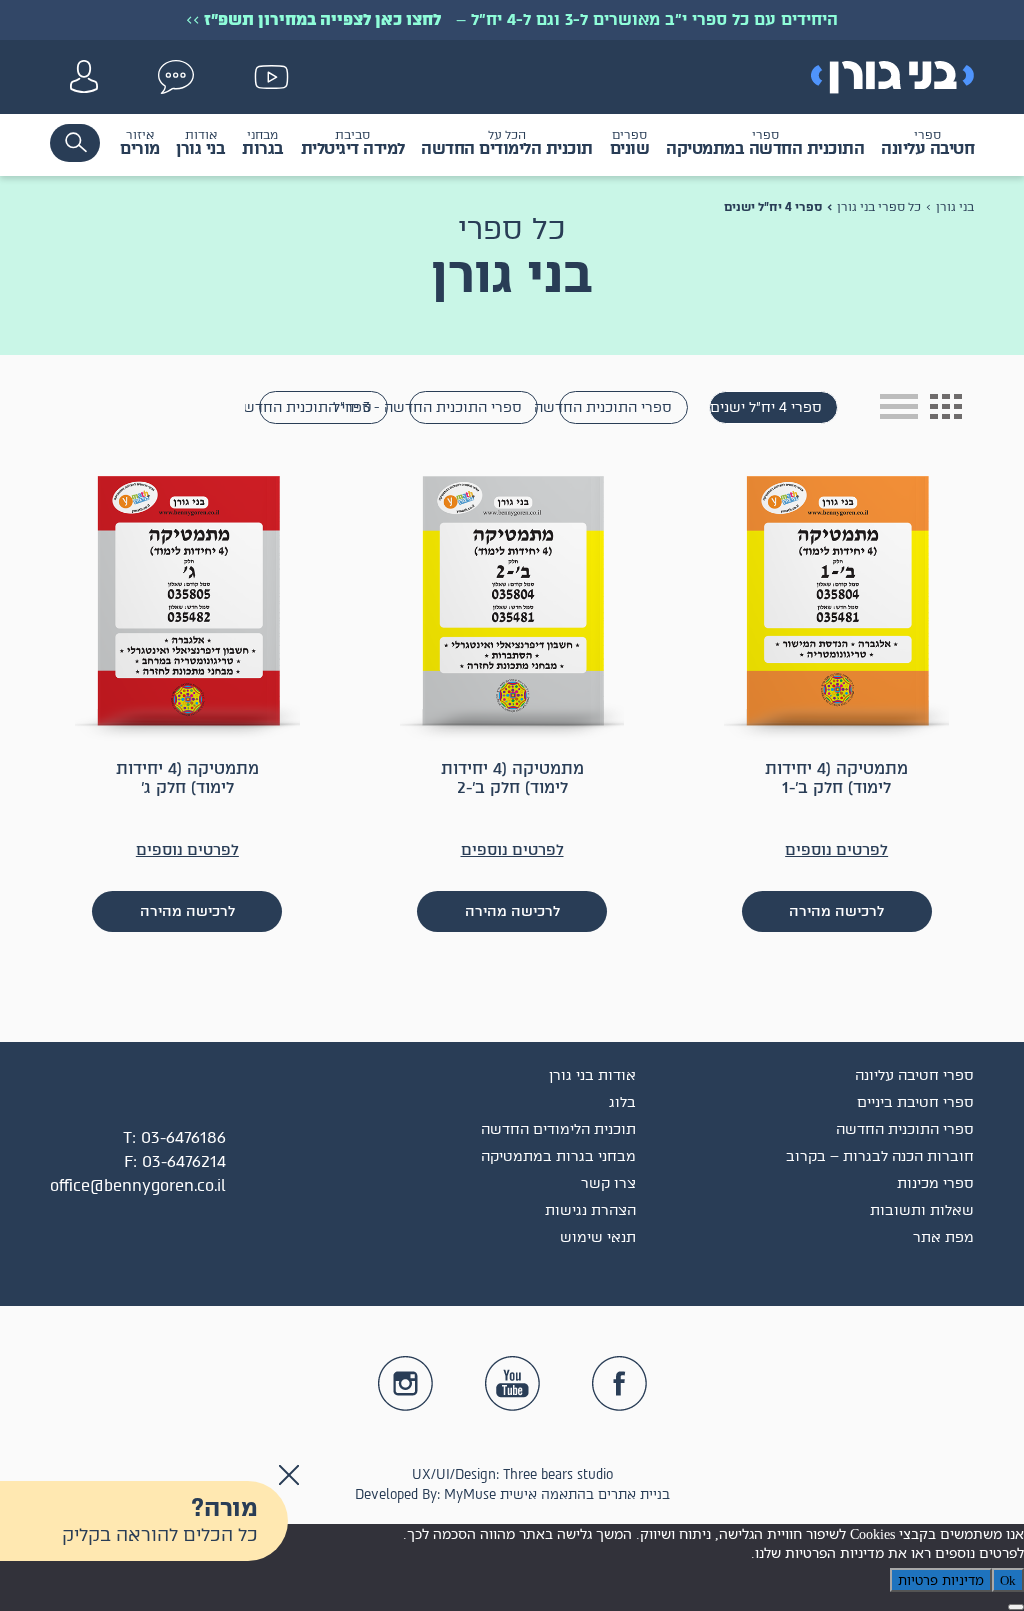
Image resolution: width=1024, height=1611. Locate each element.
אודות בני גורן (592, 1075)
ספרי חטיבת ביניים (915, 1102)
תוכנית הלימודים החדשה (558, 1129)
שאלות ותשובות (922, 1210)
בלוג (622, 1102)
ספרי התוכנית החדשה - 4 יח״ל (315, 407)
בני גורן (955, 207)
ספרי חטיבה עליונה (914, 1075)
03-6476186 (183, 1137)
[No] (1016, 1607)
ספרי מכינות (935, 1183)
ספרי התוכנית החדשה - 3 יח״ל (465, 407)
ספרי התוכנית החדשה (615, 407)
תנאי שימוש (598, 1237)
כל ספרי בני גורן (879, 207)
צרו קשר (608, 1183)
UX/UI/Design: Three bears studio (512, 1474)
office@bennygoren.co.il (138, 1185)
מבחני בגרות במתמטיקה (558, 1156)
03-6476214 (184, 1161)
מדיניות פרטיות (941, 1580)
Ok (1008, 1580)
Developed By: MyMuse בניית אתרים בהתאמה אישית (512, 1494)
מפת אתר (943, 1237)
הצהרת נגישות (590, 1210)
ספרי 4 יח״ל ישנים (766, 407)
